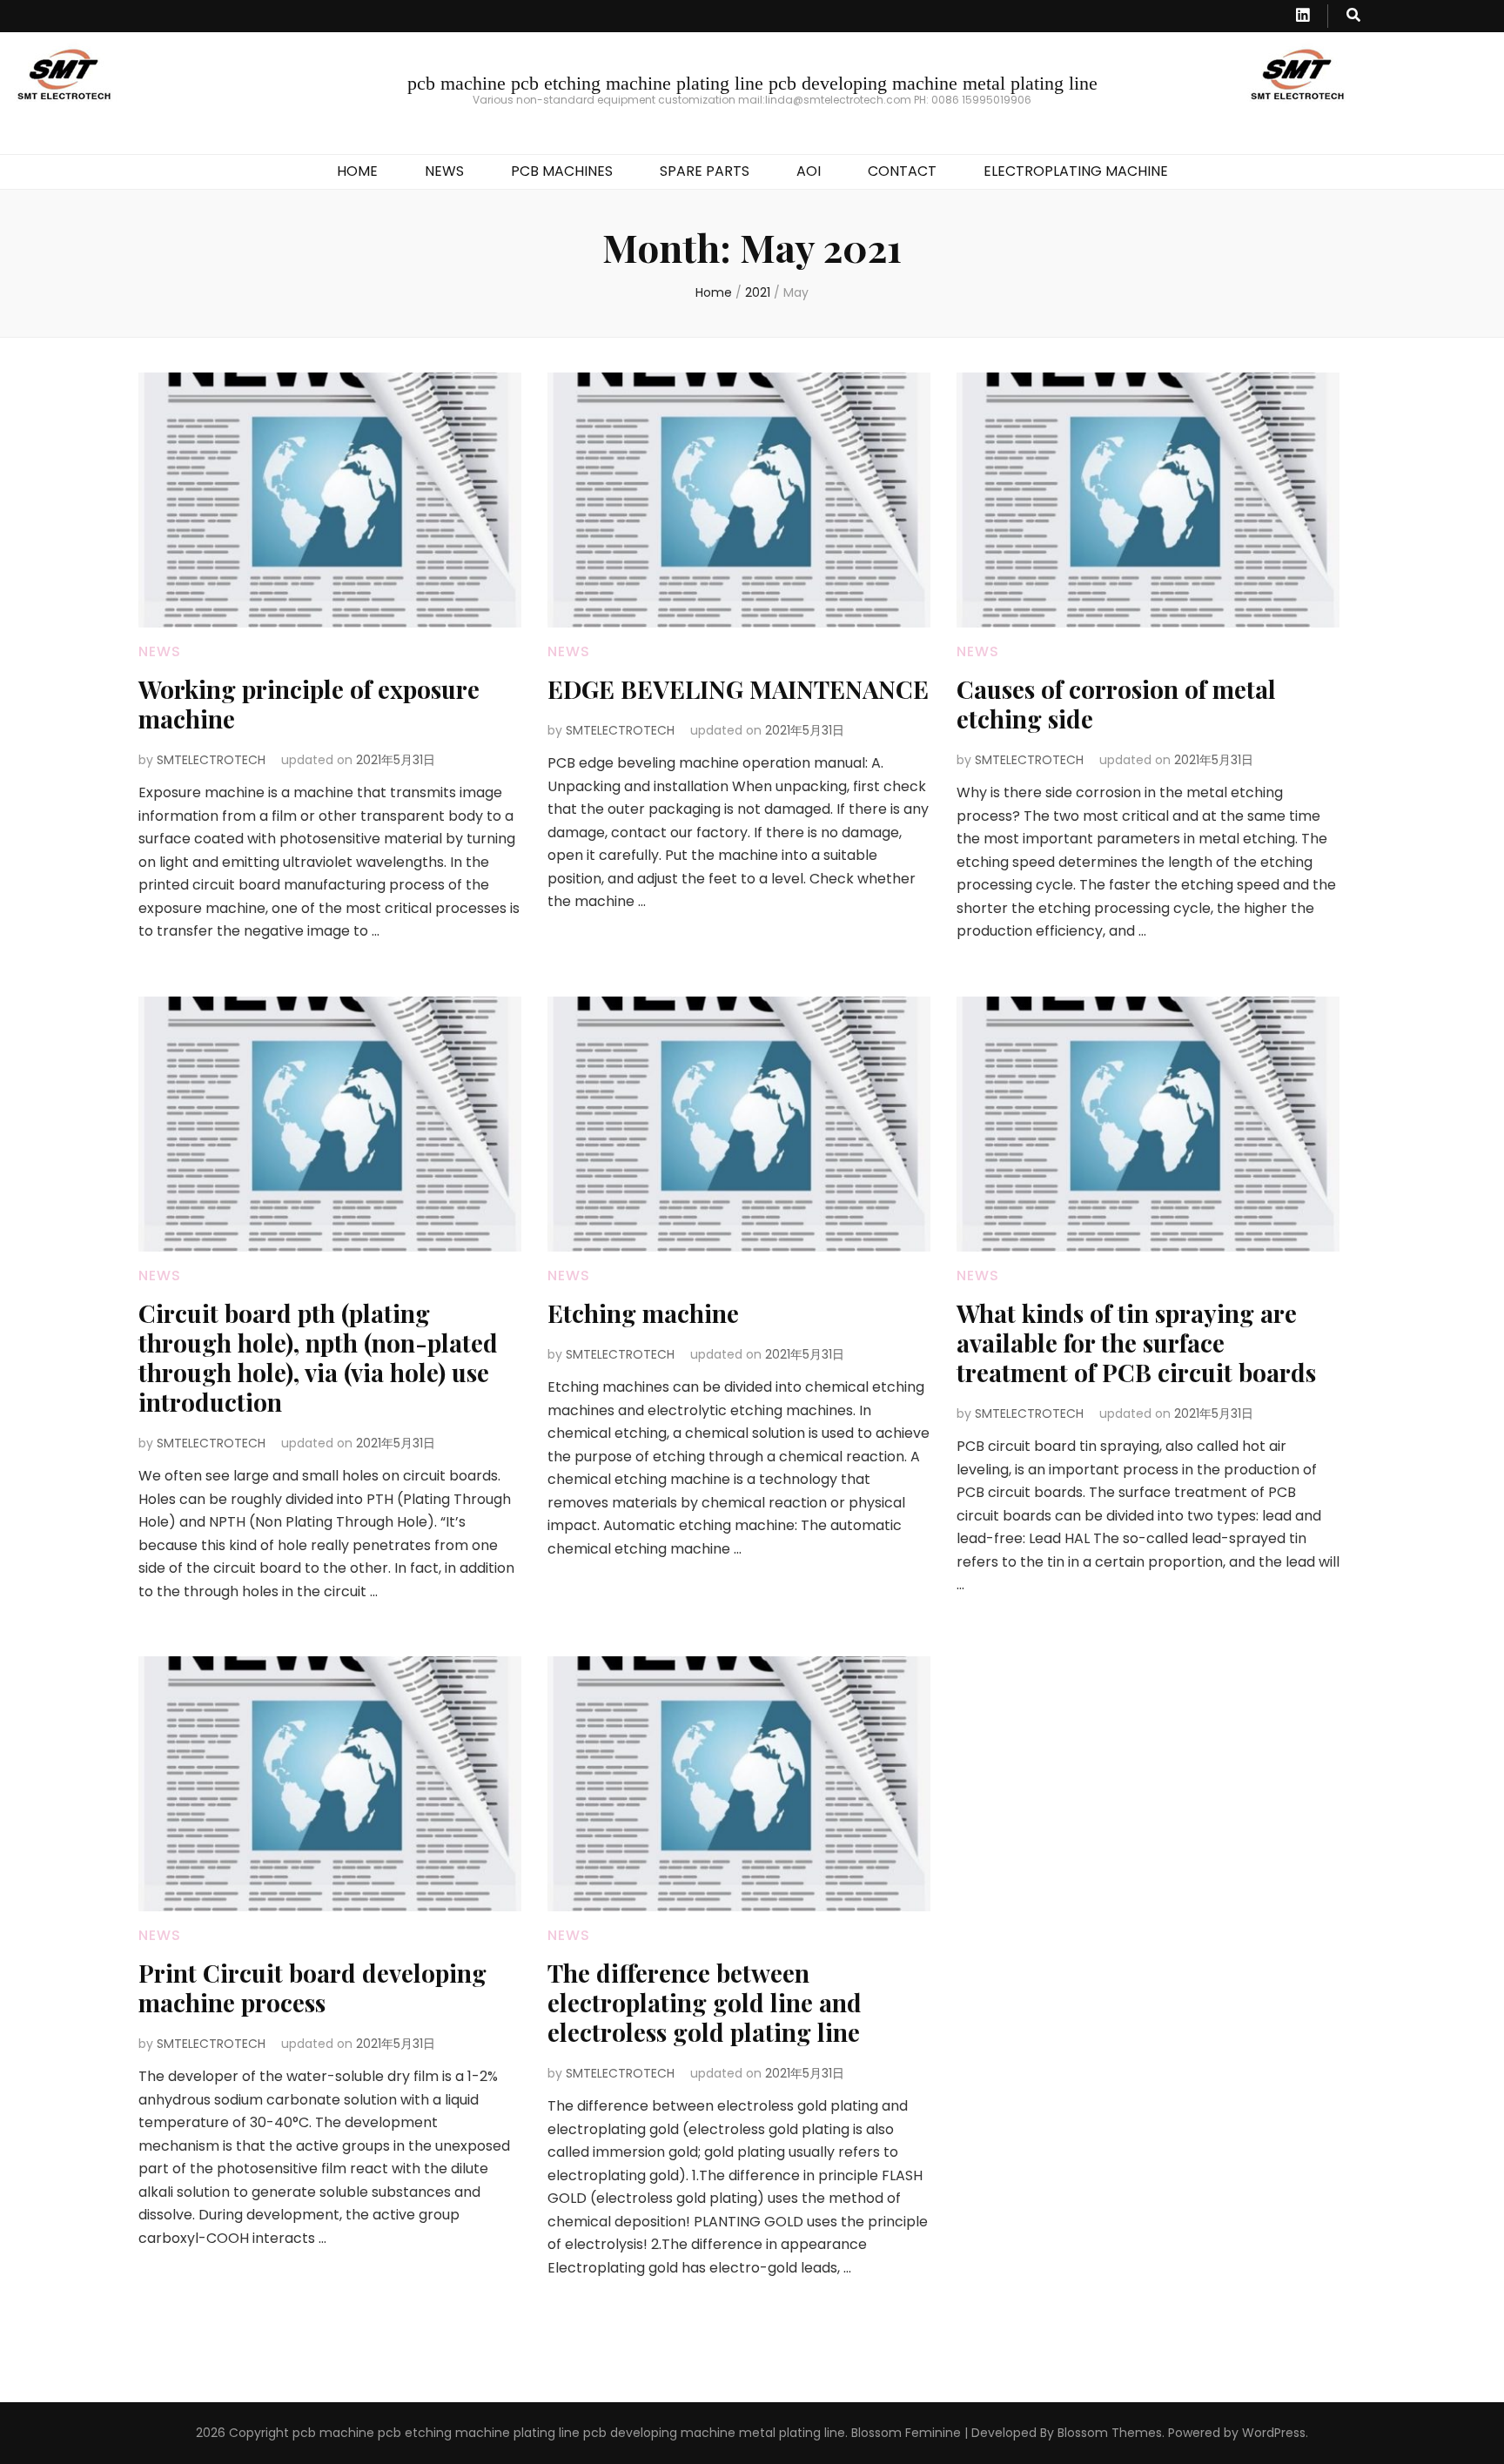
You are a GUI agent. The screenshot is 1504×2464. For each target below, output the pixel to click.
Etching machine (643, 1313)
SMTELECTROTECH (211, 760)
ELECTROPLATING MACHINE (1076, 171)
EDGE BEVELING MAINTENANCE (738, 689)
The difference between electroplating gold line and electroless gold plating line (705, 2002)
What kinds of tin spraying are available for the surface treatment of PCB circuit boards (1136, 1343)
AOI (809, 171)
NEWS (444, 171)
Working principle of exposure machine (309, 704)
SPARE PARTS (705, 171)
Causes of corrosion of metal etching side (1116, 704)
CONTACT (902, 171)
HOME (357, 171)
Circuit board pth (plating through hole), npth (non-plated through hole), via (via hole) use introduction (318, 1357)
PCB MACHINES (562, 171)
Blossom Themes (1110, 2433)
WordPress (1274, 2433)
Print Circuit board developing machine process (312, 1987)
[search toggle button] (1353, 16)
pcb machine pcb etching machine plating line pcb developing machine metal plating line (752, 83)
